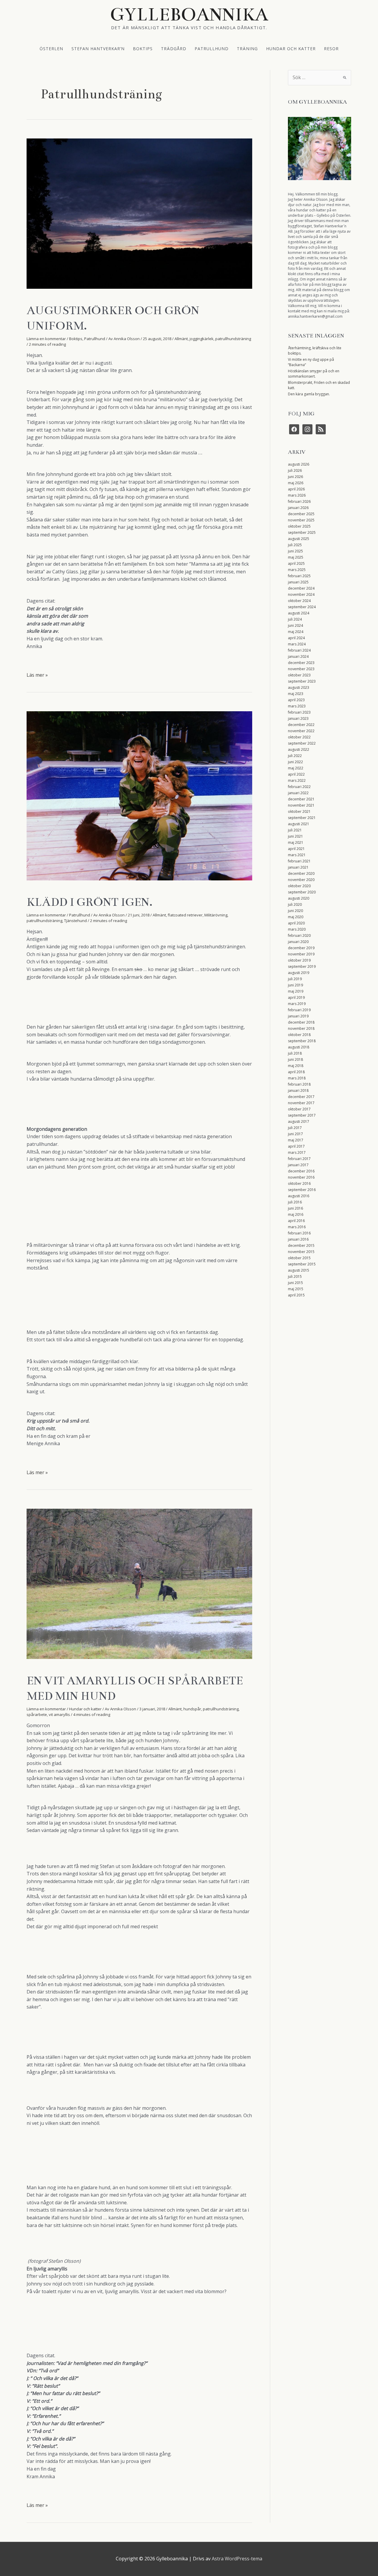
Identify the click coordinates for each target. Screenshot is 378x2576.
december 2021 (301, 799)
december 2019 (301, 948)
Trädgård (174, 48)
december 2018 (301, 1022)
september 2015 (302, 1264)
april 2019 (296, 997)
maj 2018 (296, 1066)
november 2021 (301, 805)
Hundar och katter (291, 48)
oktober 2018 (299, 1035)
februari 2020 (299, 935)
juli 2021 (295, 830)
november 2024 (301, 594)
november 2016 (301, 1177)
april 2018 (296, 1072)
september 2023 (302, 681)
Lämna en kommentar (46, 339)
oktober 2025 (299, 526)
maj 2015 (296, 1289)
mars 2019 (297, 1004)
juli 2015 (295, 1276)
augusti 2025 (299, 539)
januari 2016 (298, 1239)
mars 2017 (297, 1152)
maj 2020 (296, 917)
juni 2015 (295, 1283)
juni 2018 (295, 1059)
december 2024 (301, 588)
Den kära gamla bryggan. (309, 394)
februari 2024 (299, 650)
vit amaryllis (59, 1714)
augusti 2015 (299, 1270)
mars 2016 (297, 1227)
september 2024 (302, 607)
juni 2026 (295, 477)
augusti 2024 (299, 613)
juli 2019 (295, 979)
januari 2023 (298, 718)
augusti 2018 (299, 1047)
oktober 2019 (299, 960)
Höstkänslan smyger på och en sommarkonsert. (314, 374)
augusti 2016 (299, 1196)
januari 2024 (298, 656)
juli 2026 (295, 470)
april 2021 (296, 849)
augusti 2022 (299, 749)
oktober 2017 (299, 1109)
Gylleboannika (189, 14)
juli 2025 (295, 545)
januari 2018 (298, 1090)
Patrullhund (212, 48)
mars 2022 (297, 780)
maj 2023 (296, 694)
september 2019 (302, 966)
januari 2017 (298, 1165)
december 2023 (301, 663)
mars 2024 (297, 644)
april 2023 (296, 700)
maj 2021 (296, 842)
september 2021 (302, 818)
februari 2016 (299, 1233)
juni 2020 (295, 911)
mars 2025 (297, 570)
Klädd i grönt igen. (89, 902)
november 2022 (301, 731)
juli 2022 (295, 756)
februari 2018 (299, 1084)
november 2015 (301, 1252)
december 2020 (301, 873)
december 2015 (301, 1245)
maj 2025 (296, 557)
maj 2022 (296, 768)
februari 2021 (299, 861)
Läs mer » (37, 675)
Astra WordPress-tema (237, 2559)
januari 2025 (298, 582)
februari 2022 (299, 787)
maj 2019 (296, 991)
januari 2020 (298, 942)
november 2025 (301, 520)
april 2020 (296, 923)
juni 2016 (295, 1208)
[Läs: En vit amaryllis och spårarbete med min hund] (139, 1583)
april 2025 (296, 563)
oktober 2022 (299, 737)
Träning (247, 48)
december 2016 (301, 1171)
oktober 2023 (299, 675)
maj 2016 (296, 1214)
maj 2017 (296, 1140)
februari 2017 (299, 1159)
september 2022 (302, 743)
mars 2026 (297, 495)
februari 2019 (299, 1010)
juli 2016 (295, 1202)
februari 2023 (299, 712)
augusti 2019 (299, 973)
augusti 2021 (299, 824)
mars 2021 (297, 855)
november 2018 (301, 1028)
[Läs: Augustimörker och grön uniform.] (139, 213)
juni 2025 (295, 551)
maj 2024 (296, 632)
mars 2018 (297, 1078)
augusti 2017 (299, 1121)
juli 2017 (295, 1128)
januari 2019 (298, 1016)
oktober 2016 (299, 1183)
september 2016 (302, 1190)
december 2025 (301, 514)
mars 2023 (297, 706)
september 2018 (302, 1041)
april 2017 (296, 1146)
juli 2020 (295, 904)
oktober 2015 (299, 1258)
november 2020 (301, 880)
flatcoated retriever (185, 915)
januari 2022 (298, 793)
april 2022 (296, 774)
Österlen (51, 48)
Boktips (143, 48)
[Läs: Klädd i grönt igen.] (139, 795)
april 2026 (296, 489)
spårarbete (37, 1714)
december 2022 (301, 725)
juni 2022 (295, 762)
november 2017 (301, 1103)
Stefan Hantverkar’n (98, 48)
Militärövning (216, 915)
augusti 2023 (299, 687)
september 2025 (302, 532)
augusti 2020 (299, 898)
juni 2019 (295, 985)
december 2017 (301, 1097)
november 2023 (301, 669)
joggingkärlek (202, 339)
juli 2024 (295, 619)
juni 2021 (295, 836)
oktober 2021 (299, 811)
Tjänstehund (75, 921)
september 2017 (302, 1115)
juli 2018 (295, 1053)
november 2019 (301, 954)
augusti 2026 (299, 464)
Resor (331, 48)
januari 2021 (298, 867)
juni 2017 (295, 1134)
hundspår (192, 1709)
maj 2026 (296, 483)
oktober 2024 (299, 601)
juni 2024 (295, 625)
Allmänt (181, 339)
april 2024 (296, 638)
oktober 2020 (299, 886)
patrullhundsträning (233, 339)
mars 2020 (297, 929)
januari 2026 (298, 508)
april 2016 (296, 1221)
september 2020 (302, 892)
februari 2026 (299, 501)
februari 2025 (299, 576)
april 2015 (296, 1295)
